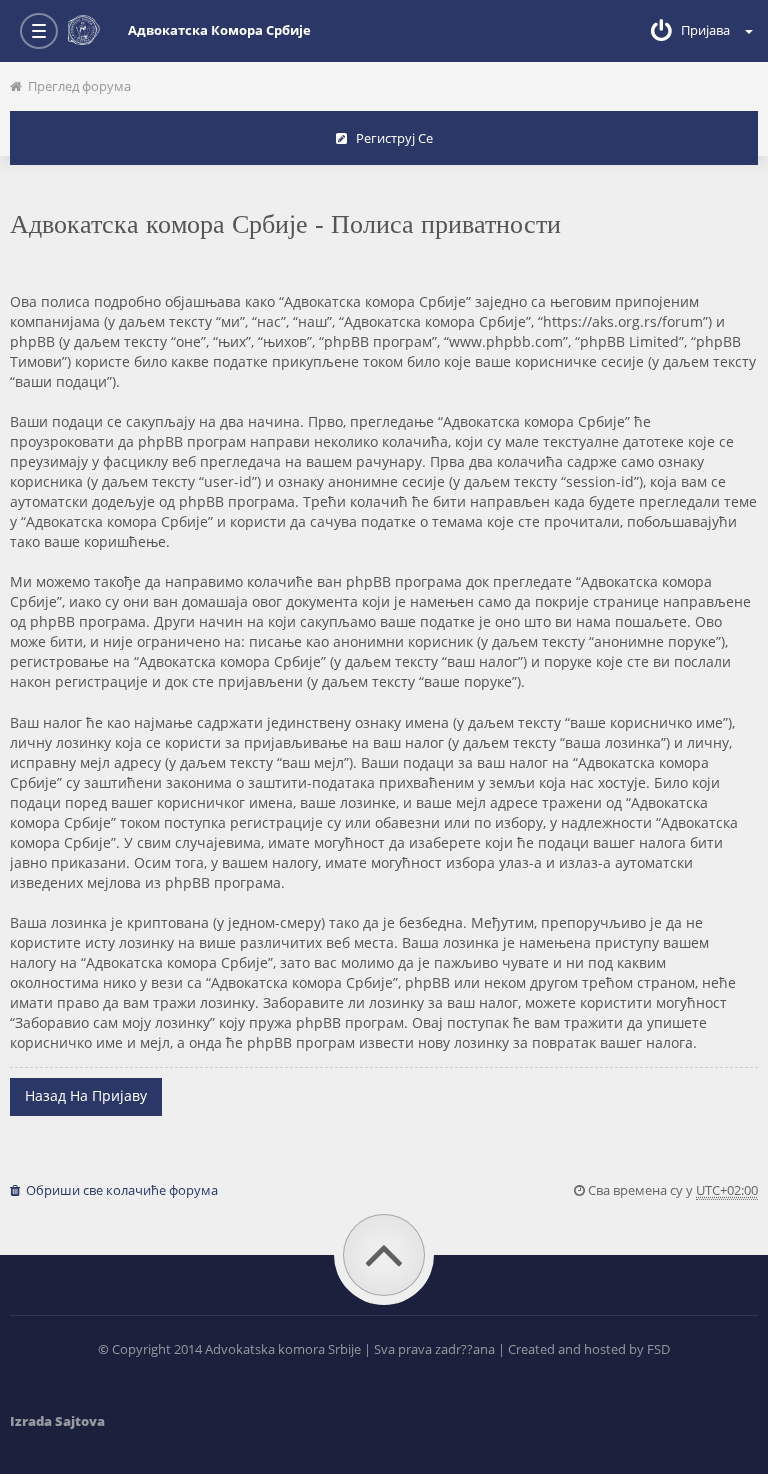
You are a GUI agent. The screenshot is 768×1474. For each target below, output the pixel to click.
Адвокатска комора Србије (219, 30)
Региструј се (390, 138)
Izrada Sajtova (57, 1421)
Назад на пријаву (86, 1095)
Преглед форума (76, 86)
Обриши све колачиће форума (119, 1190)
